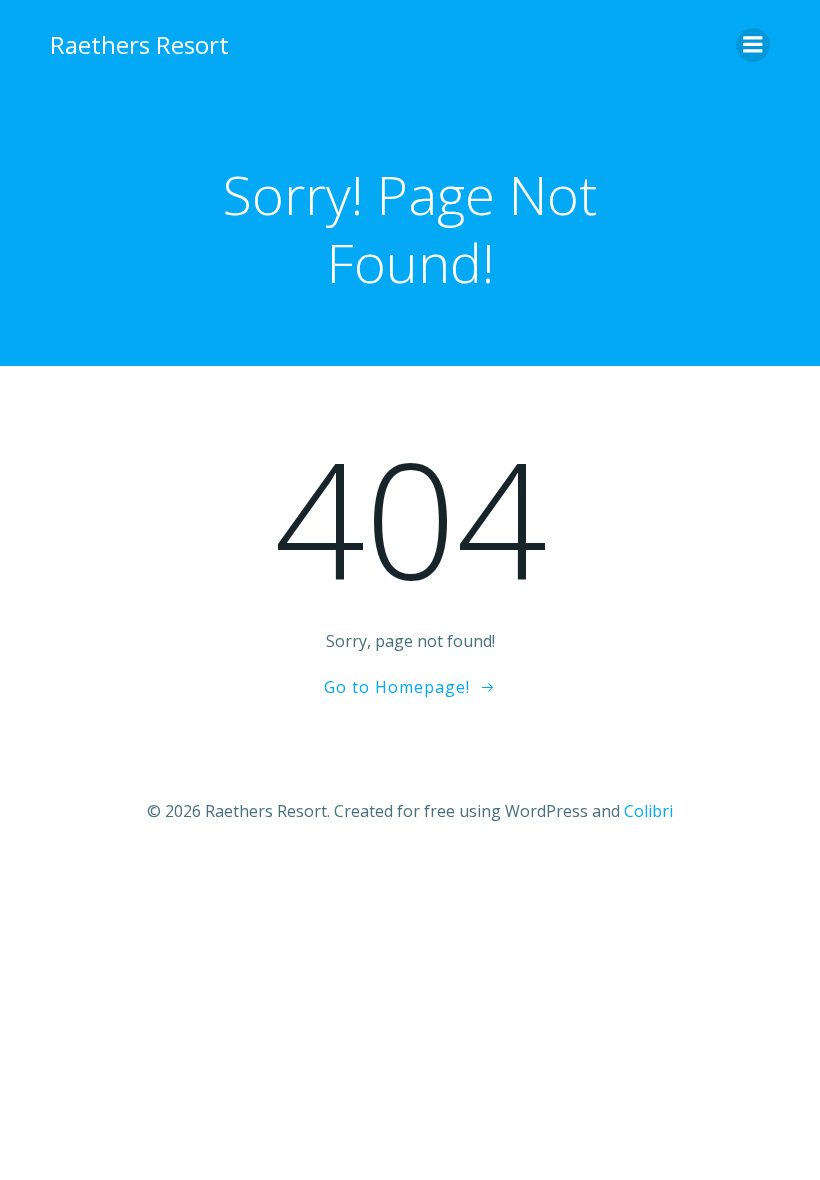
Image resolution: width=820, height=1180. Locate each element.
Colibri (648, 811)
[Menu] (753, 45)
